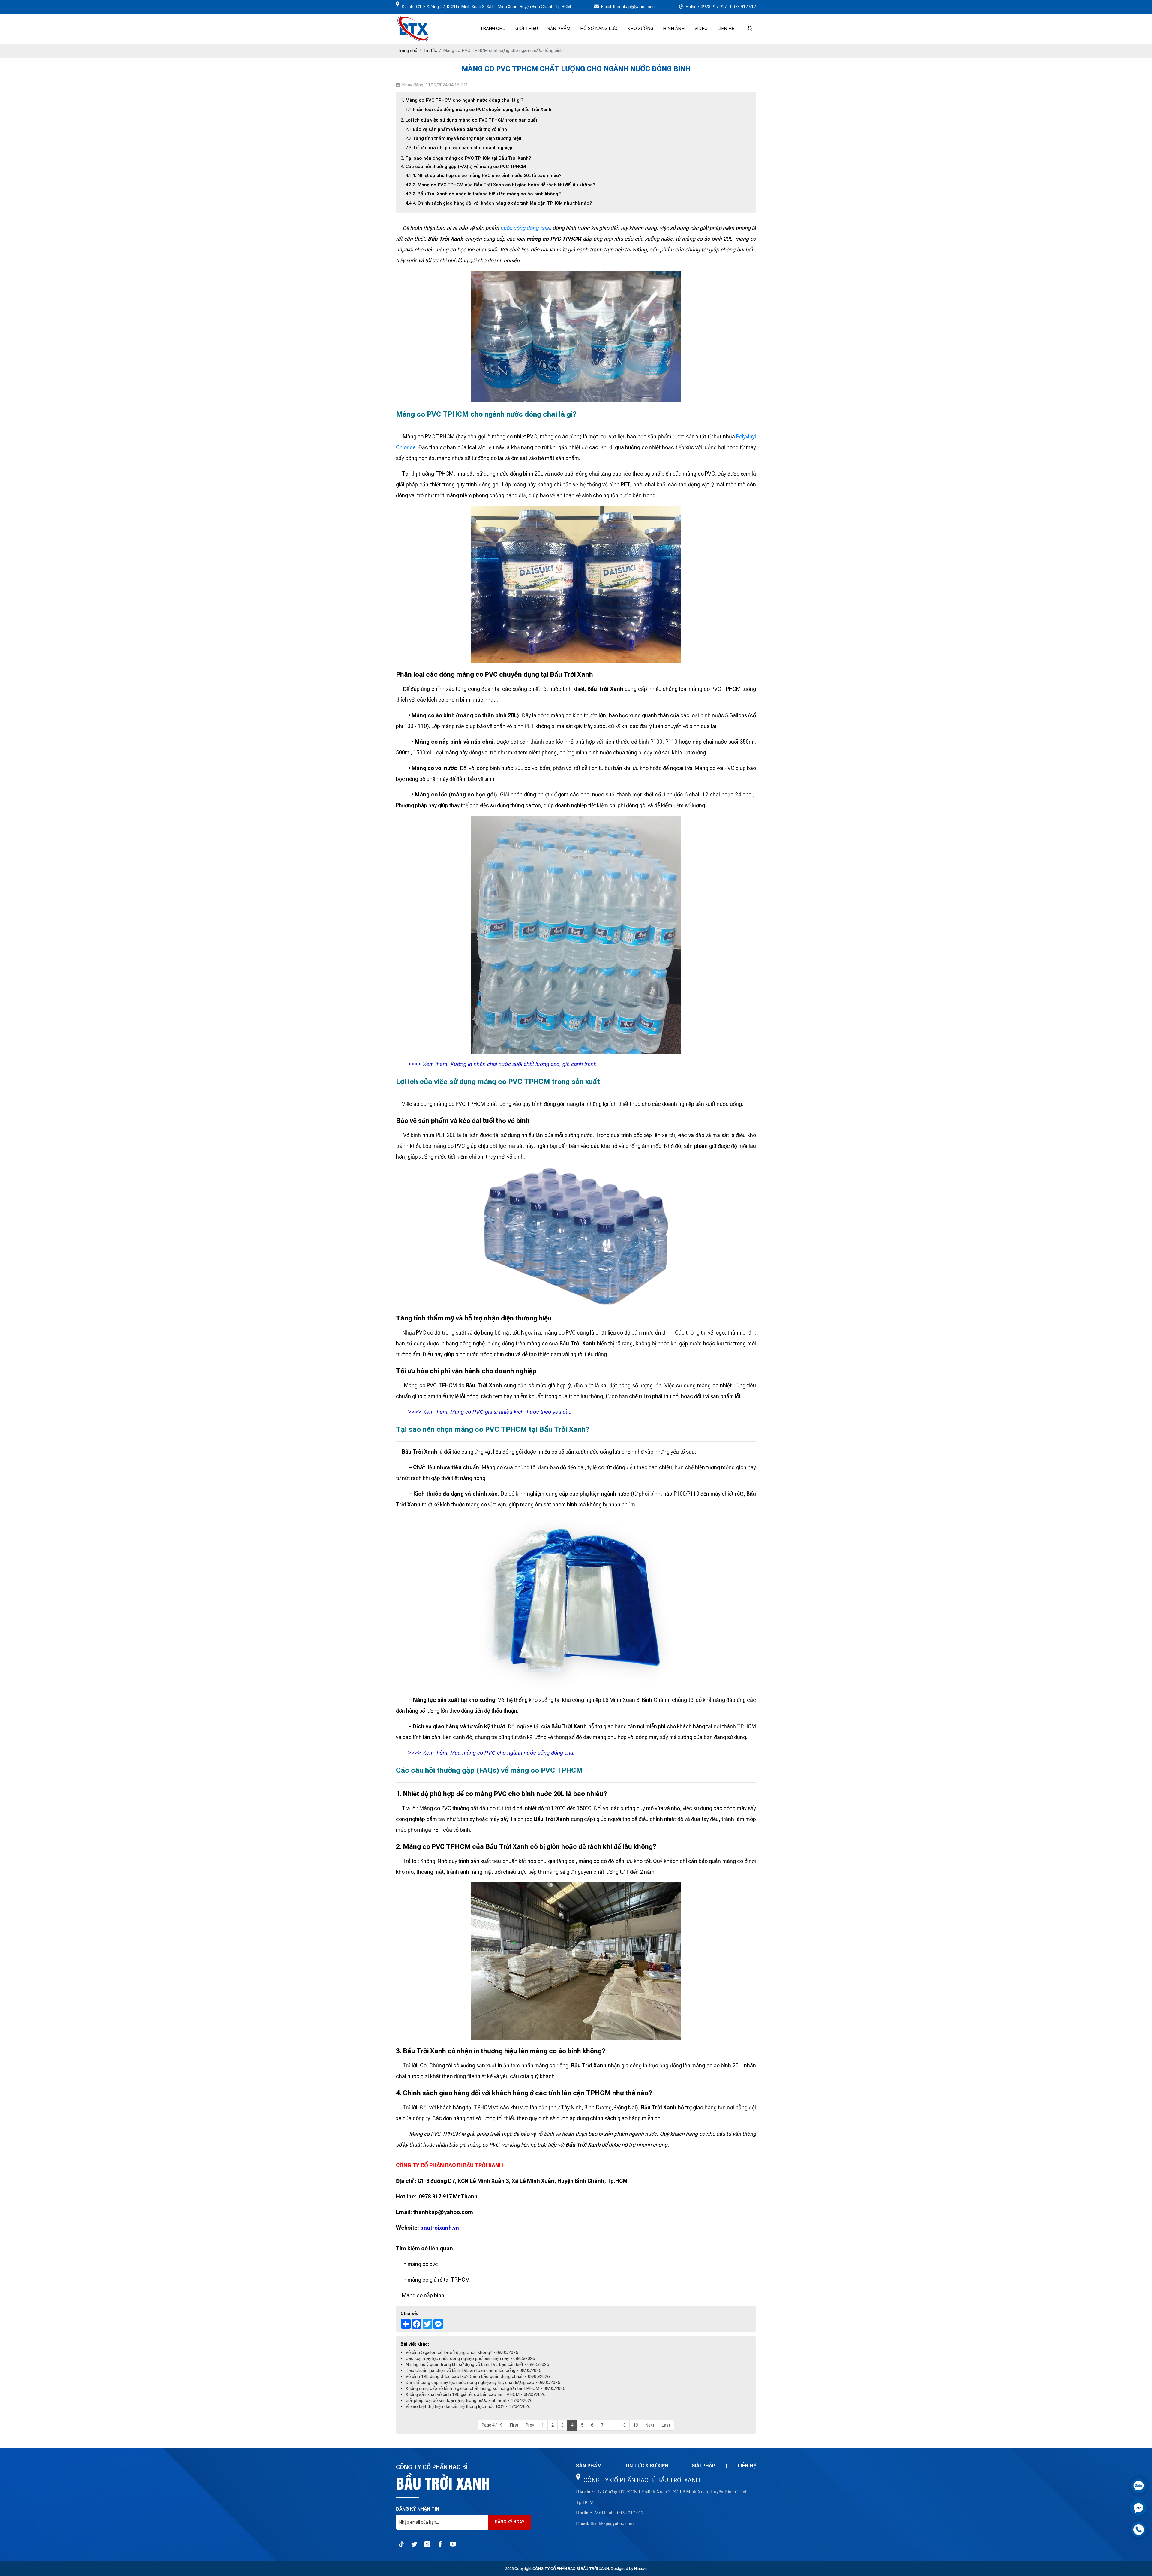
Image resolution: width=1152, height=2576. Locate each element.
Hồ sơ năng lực (599, 29)
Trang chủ (493, 29)
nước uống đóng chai (525, 228)
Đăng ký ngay (510, 2522)
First (514, 2425)
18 (623, 2425)
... (612, 2425)
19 (636, 2425)
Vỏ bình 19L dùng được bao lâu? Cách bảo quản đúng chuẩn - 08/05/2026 (478, 2376)
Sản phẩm (559, 29)
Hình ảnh (674, 29)
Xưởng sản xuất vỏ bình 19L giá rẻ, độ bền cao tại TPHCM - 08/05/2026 (475, 2394)
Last (666, 2425)
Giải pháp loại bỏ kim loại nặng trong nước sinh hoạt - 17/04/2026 (469, 2400)
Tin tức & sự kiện (646, 2466)
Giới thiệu (527, 29)
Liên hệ (726, 29)
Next (650, 2425)
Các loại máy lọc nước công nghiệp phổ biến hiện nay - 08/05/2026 (470, 2358)
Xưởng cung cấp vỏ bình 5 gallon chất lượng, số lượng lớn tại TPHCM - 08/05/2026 (485, 2388)
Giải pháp (703, 2466)
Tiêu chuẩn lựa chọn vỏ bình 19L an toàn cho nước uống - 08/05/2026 (473, 2370)
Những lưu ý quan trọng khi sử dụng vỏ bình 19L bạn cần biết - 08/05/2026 (477, 2364)
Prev (530, 2425)
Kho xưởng (640, 29)
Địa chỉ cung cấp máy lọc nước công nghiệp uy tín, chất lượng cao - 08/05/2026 (483, 2382)
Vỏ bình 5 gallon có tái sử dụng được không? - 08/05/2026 (462, 2352)
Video (701, 29)
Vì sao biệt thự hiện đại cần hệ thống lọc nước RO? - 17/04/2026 (468, 2406)
